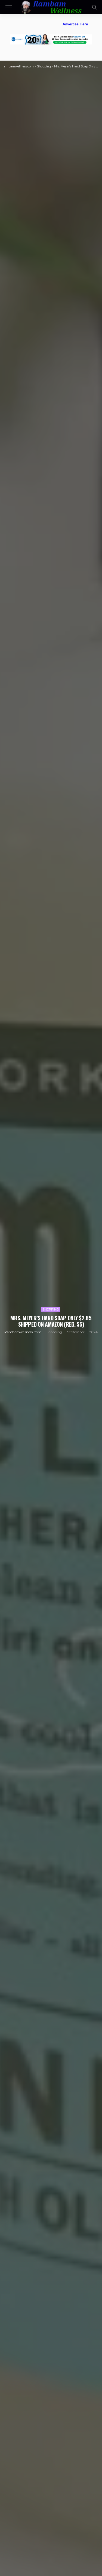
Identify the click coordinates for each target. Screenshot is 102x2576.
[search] (94, 7)
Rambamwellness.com (23, 1332)
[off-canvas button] (9, 7)
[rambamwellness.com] (51, 6)
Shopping (51, 1309)
